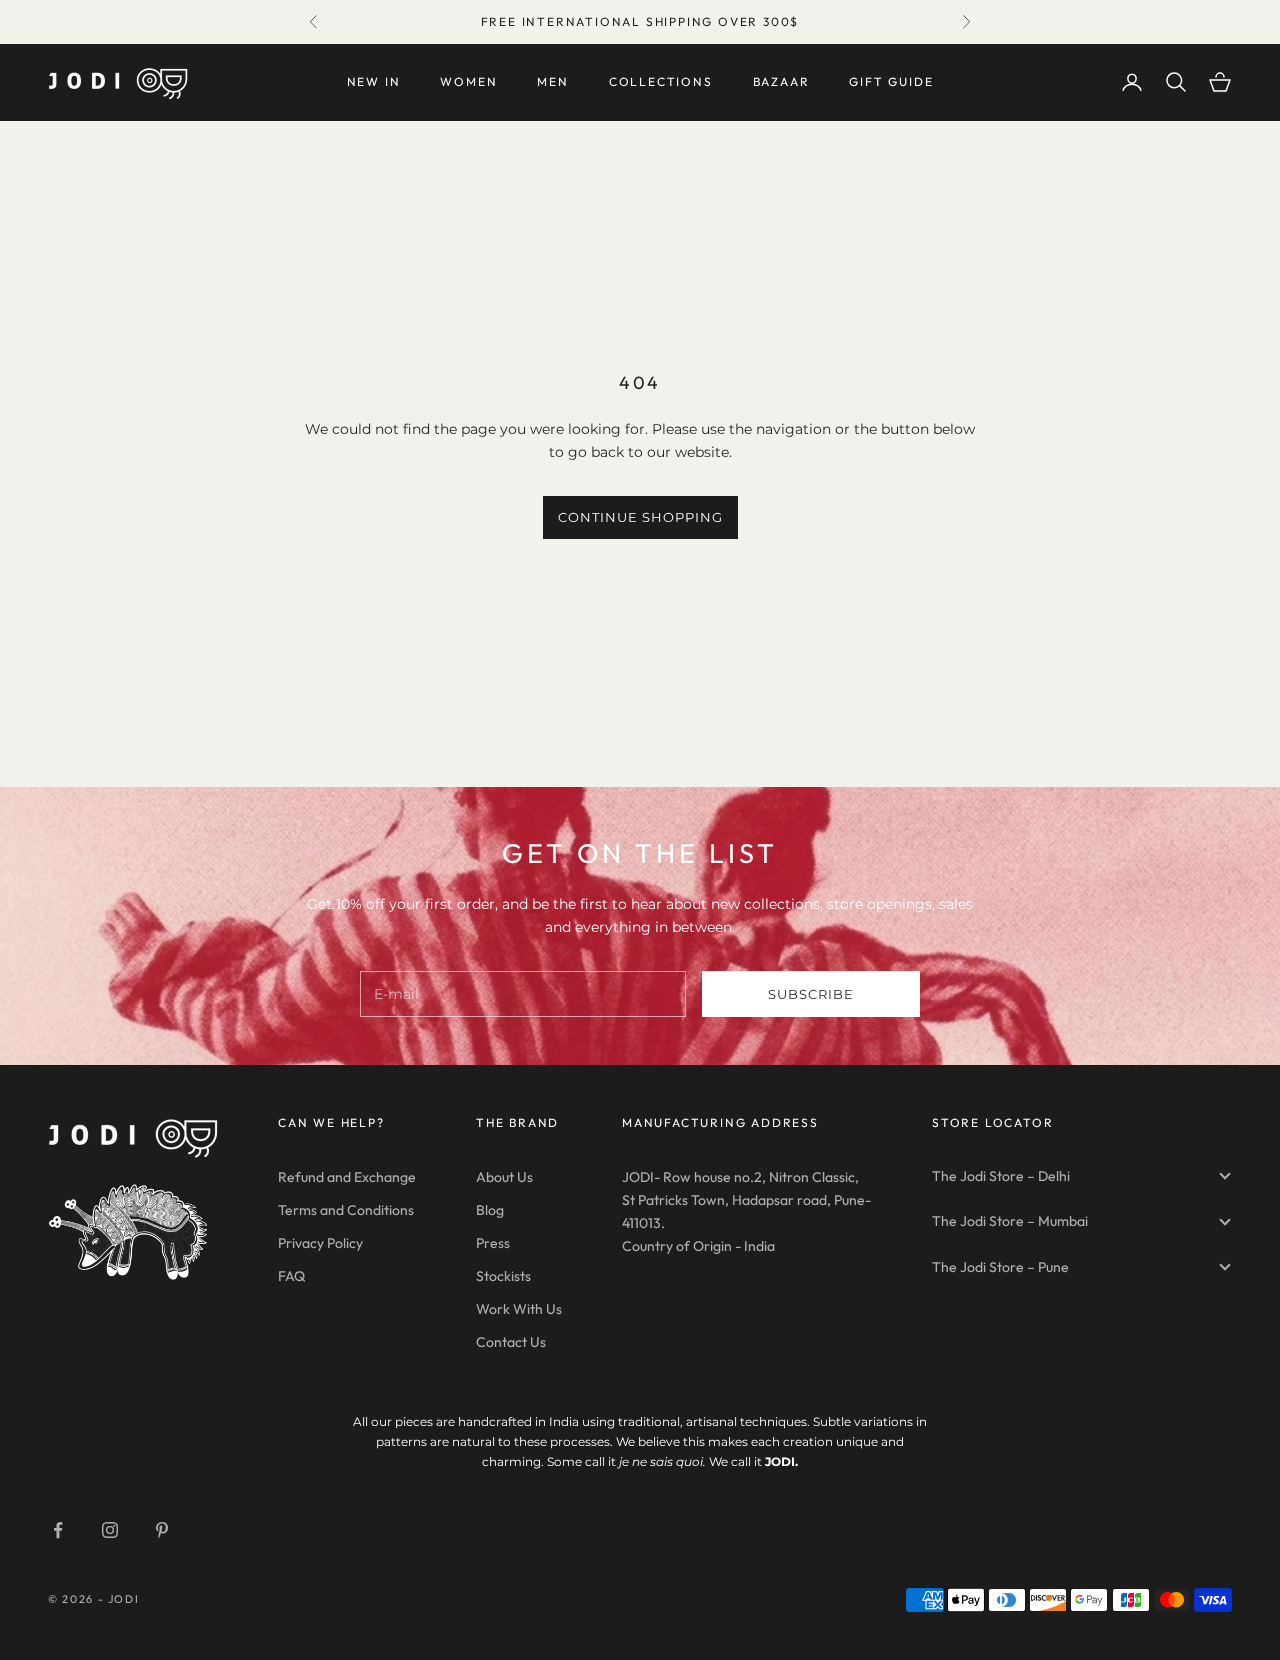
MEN (552, 81)
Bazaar (781, 81)
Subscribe (811, 994)
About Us (504, 1177)
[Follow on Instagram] (110, 1530)
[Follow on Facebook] (58, 1530)
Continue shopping (640, 517)
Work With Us (519, 1309)
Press (493, 1243)
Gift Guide (891, 81)
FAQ (291, 1276)
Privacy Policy (320, 1243)
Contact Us (511, 1342)
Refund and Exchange (347, 1177)
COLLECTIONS (661, 81)
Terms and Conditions (346, 1210)
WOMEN (468, 81)
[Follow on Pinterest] (162, 1530)
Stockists (503, 1276)
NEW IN (374, 81)
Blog (490, 1210)
